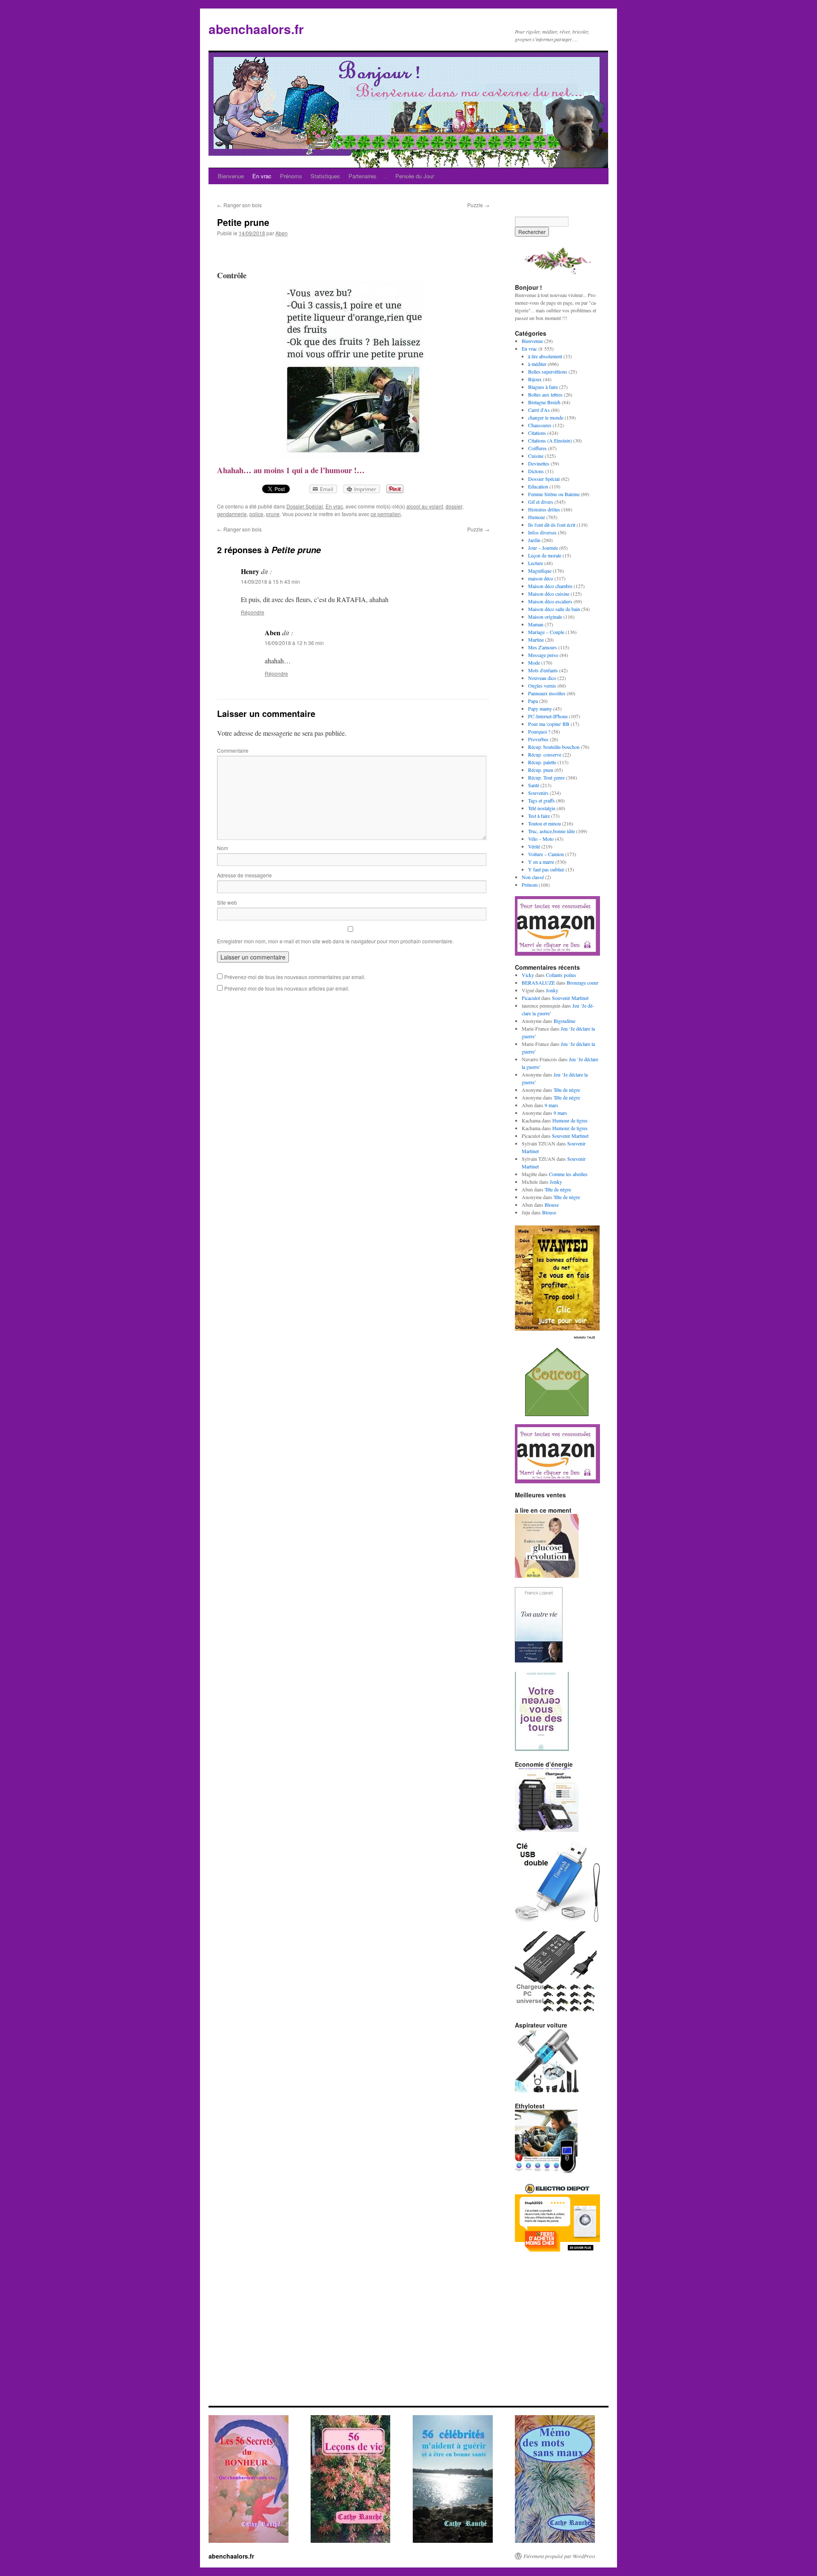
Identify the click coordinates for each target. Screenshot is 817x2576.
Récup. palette (542, 762)
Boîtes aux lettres (545, 394)
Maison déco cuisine (549, 594)
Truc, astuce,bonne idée (551, 831)
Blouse (552, 1205)
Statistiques (325, 176)
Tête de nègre (567, 1090)
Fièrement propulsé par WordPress (559, 2556)
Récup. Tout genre (546, 777)
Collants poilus (561, 975)
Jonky (552, 990)
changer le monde (546, 417)
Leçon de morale (545, 555)
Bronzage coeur (583, 982)
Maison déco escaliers (550, 601)
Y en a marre (541, 862)
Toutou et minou (544, 823)
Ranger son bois (239, 205)
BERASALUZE (538, 982)
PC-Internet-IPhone (548, 716)
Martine (536, 640)
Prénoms (291, 176)
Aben (281, 233)
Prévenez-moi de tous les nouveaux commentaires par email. (295, 977)
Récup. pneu (541, 770)
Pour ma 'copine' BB (549, 724)
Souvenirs (538, 793)
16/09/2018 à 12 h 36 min (294, 643)
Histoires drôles (544, 509)
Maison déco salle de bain (554, 609)
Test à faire (539, 816)
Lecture (536, 563)
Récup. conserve (545, 754)
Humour (537, 517)
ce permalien (386, 514)
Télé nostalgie (542, 808)
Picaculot (531, 998)
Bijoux (535, 379)
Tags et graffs (541, 800)
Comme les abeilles (568, 1174)
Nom (223, 848)
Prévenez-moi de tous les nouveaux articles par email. (287, 988)
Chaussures (540, 425)
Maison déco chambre (550, 586)
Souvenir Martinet (570, 998)
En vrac (262, 176)
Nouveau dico (542, 678)
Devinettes (539, 463)
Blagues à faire (543, 387)
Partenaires (363, 176)
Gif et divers (541, 502)
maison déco (541, 578)
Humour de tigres (570, 1120)
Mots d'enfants (543, 670)
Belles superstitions (548, 371)
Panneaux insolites (547, 693)
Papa (533, 701)
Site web (227, 902)
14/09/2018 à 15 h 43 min (270, 581)
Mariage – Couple (546, 632)
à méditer (537, 364)
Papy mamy (540, 708)
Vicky (528, 975)
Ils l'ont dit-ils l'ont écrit (552, 525)
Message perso (543, 655)
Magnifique (540, 571)
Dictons (536, 471)
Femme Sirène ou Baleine (554, 494)
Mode (534, 663)
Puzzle (478, 205)
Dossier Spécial (305, 506)
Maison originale (545, 617)
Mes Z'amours (543, 647)
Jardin (534, 540)
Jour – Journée (543, 548)
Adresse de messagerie (244, 875)
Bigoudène (564, 1021)
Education (538, 486)
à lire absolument (545, 356)
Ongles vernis (542, 685)
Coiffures (537, 448)
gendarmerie (232, 514)
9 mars (551, 1105)
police (256, 514)
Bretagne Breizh (544, 402)
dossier (454, 506)
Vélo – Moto (541, 839)
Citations (537, 433)
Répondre (253, 612)
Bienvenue (231, 176)
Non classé (533, 877)
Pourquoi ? (539, 731)
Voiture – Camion (546, 854)
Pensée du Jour (415, 176)
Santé (534, 785)
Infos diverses (542, 532)
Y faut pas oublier (546, 869)
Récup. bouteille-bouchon (554, 747)
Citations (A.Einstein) (550, 440)
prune (273, 514)
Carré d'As (539, 410)
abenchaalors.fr (256, 29)
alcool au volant (425, 506)
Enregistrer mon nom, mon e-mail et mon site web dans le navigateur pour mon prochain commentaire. (335, 941)
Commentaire (233, 750)
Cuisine (536, 456)
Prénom (530, 885)
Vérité (534, 846)
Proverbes (538, 739)
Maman (536, 624)
